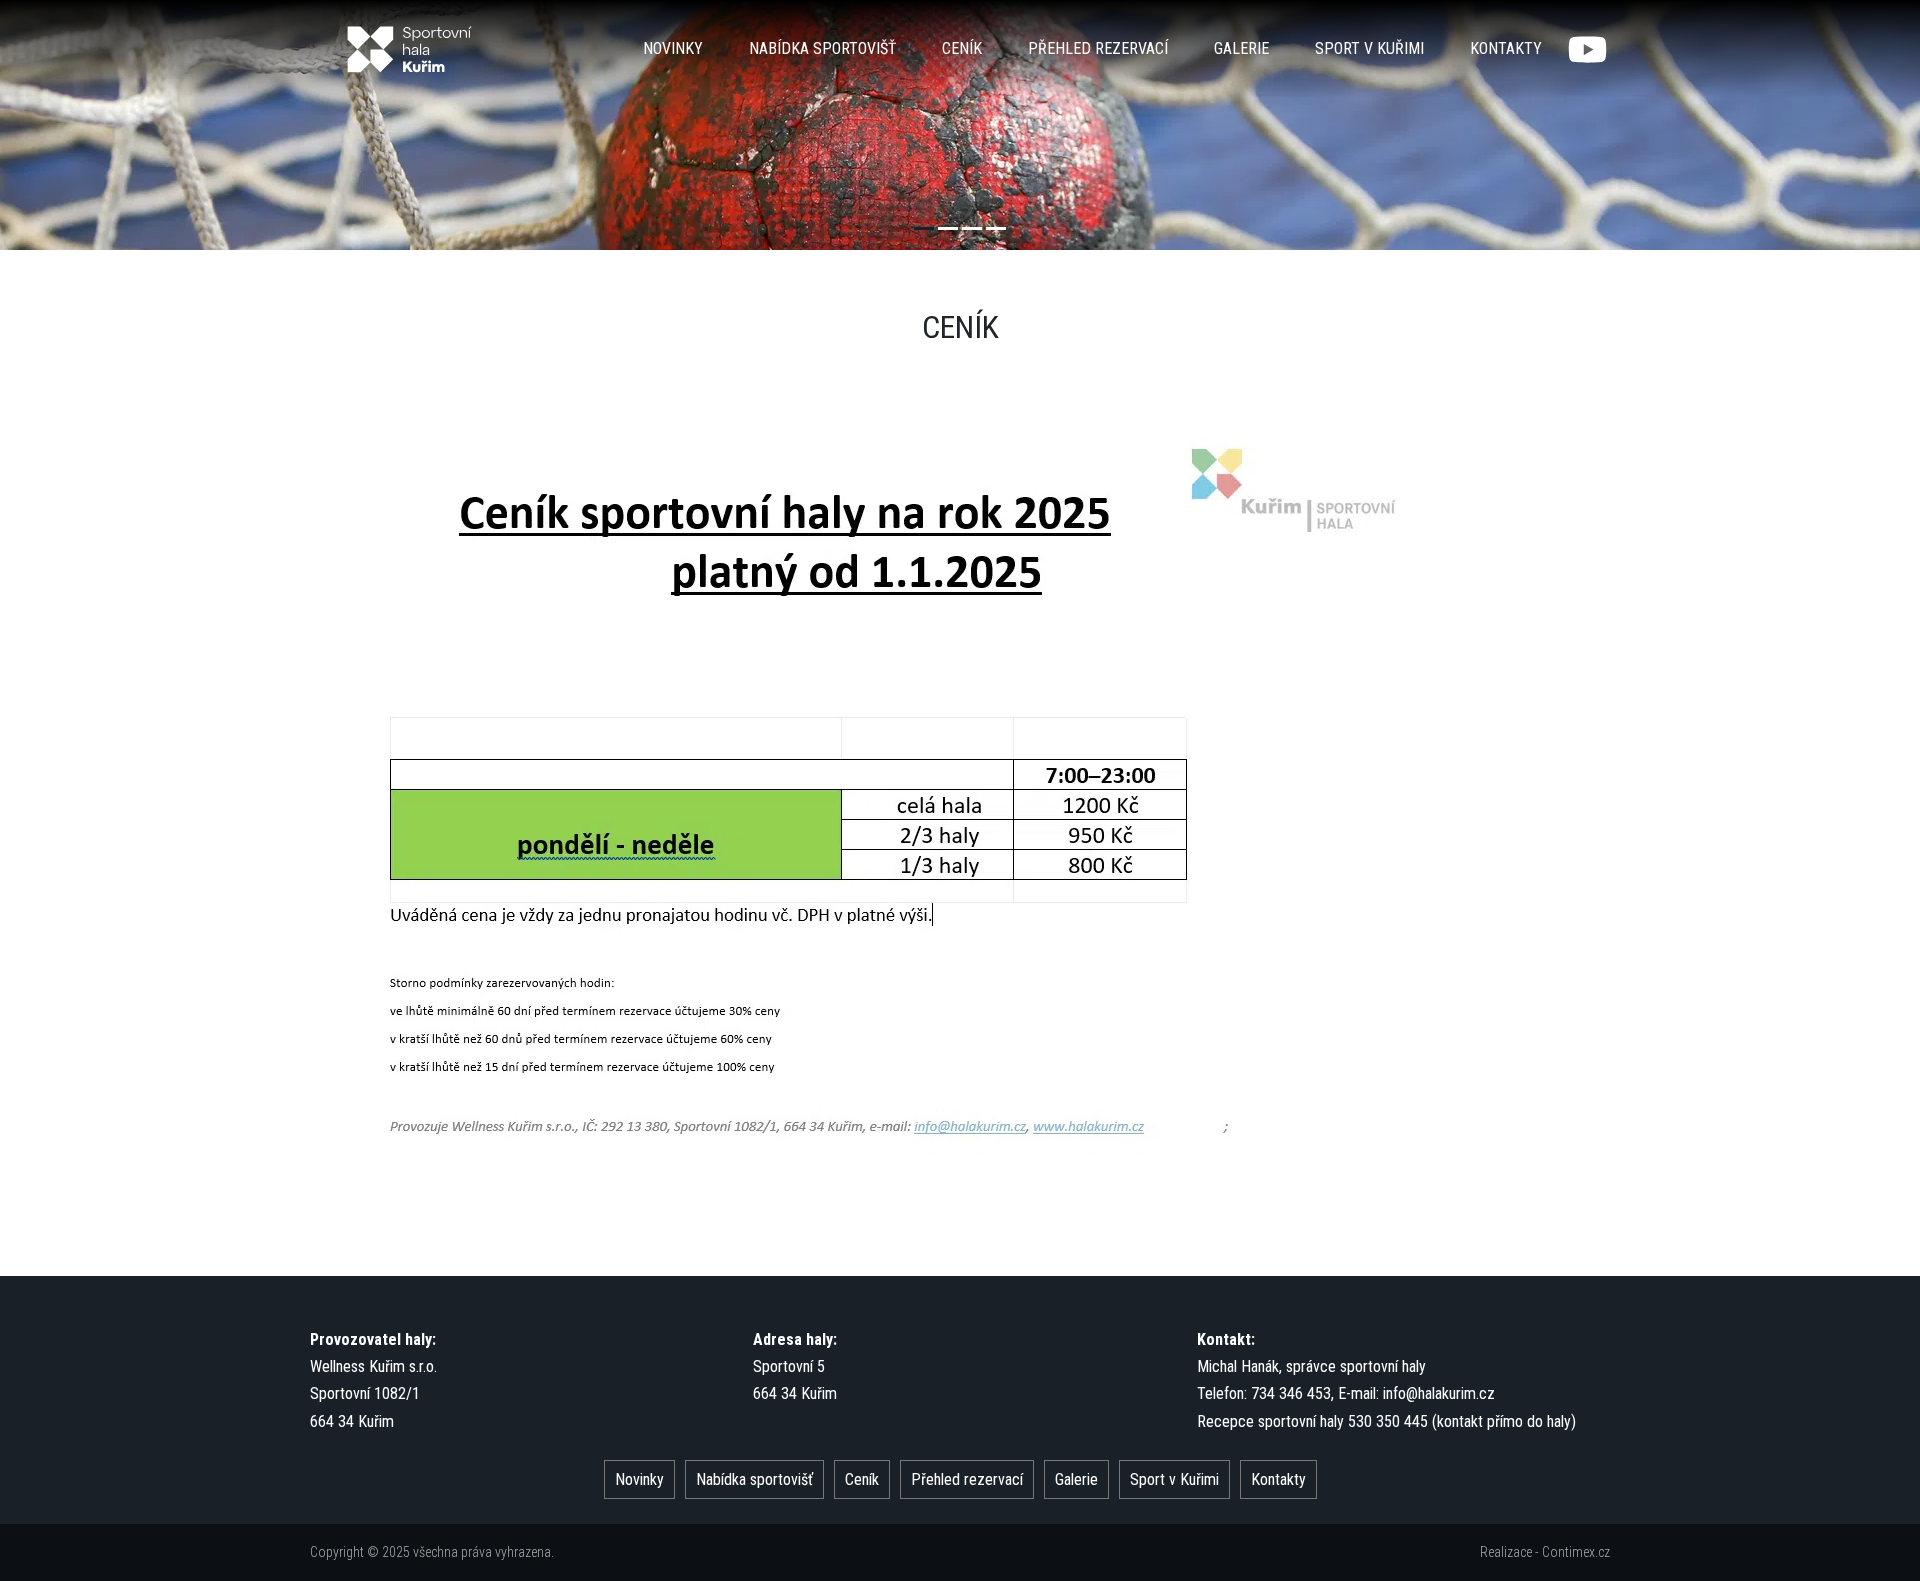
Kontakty (1506, 48)
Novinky (673, 48)
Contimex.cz (1576, 1552)
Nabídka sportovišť (822, 48)
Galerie (1241, 48)
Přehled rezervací (1098, 48)
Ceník (962, 48)
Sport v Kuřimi (1369, 48)
